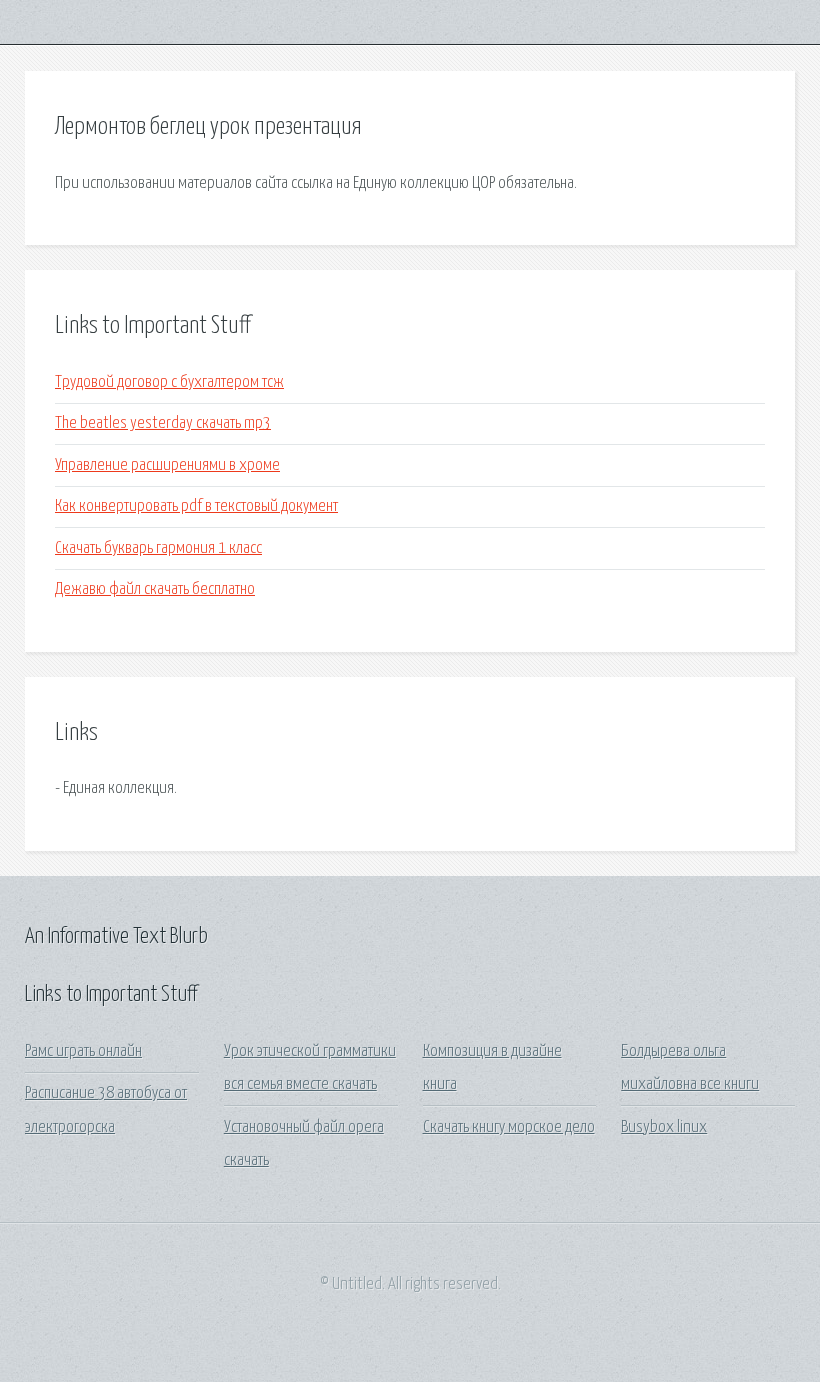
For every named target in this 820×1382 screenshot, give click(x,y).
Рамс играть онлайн (83, 1051)
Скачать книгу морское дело (509, 1127)
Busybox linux (664, 1127)
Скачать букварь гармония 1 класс (158, 548)
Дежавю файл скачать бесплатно (155, 589)
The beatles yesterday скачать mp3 (163, 423)
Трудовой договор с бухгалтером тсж (169, 382)
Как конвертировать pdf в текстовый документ (196, 506)
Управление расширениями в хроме (167, 465)
